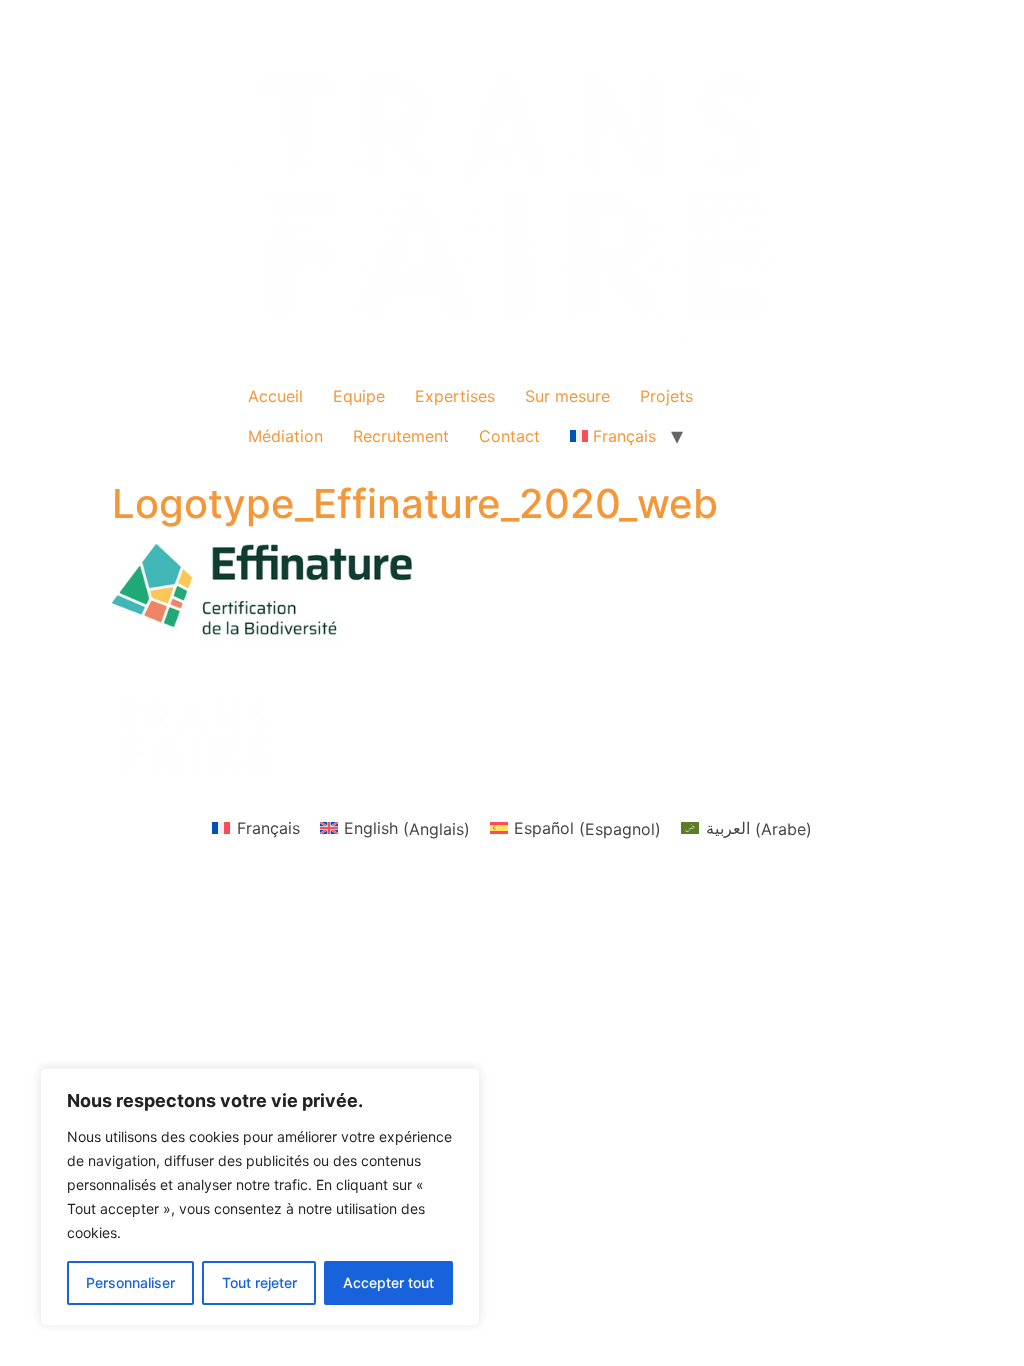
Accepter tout (388, 1282)
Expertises (455, 396)
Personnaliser (130, 1282)
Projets (666, 396)
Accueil (275, 396)
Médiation (285, 436)
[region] (260, 1197)
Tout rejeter (259, 1282)
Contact (509, 436)
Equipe (359, 396)
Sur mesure (567, 396)
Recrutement (401, 436)
